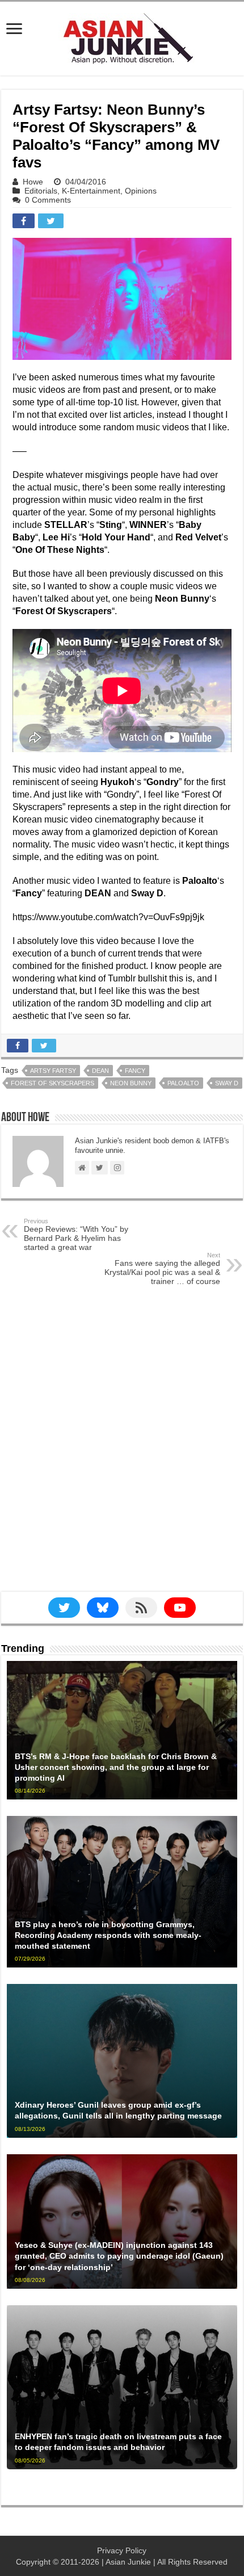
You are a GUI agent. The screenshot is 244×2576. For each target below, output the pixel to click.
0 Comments (48, 200)
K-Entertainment (91, 191)
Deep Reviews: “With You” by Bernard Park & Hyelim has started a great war (76, 1235)
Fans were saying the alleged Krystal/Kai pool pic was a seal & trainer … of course (162, 1269)
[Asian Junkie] (122, 36)
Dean (100, 1071)
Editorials (41, 191)
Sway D (227, 1083)
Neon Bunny (131, 1083)
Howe (33, 182)
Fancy (135, 1071)
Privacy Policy (122, 2550)
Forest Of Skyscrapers (52, 1083)
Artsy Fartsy (53, 1071)
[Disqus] (122, 1448)
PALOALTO (183, 1083)
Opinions (141, 191)
